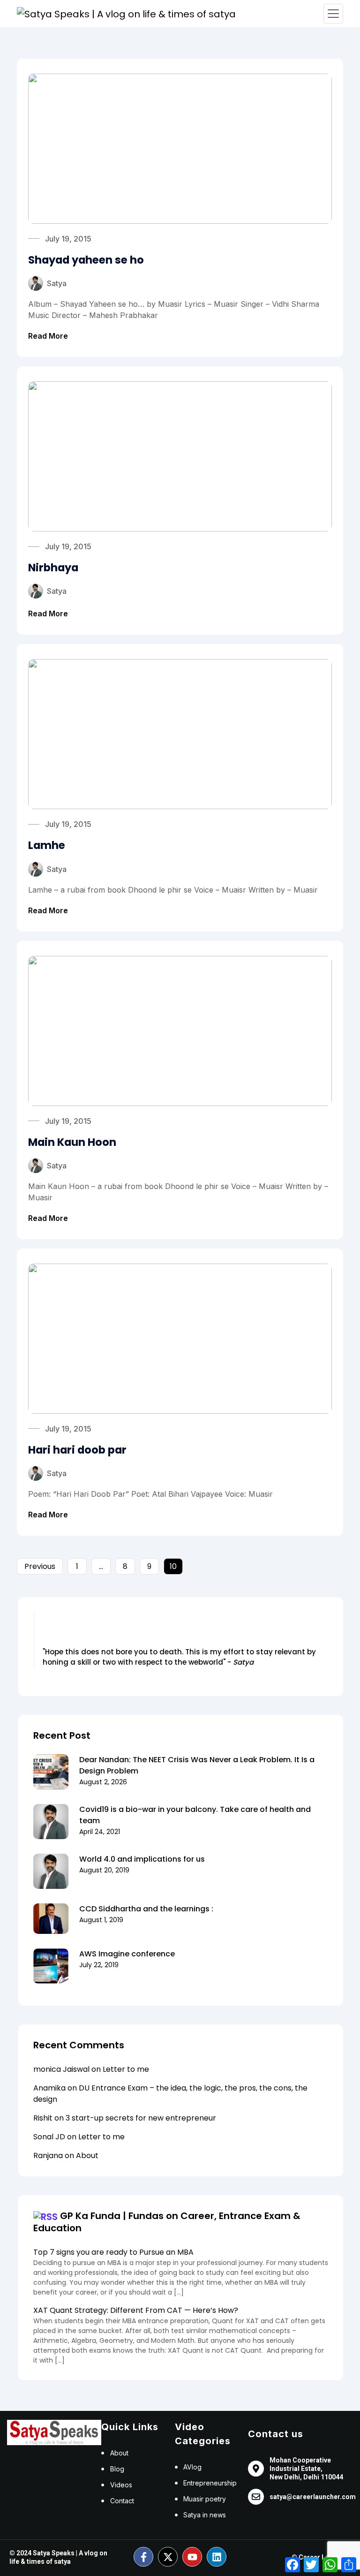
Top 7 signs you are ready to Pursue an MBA (113, 2252)
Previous (40, 1566)
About (87, 2156)
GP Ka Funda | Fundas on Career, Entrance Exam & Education (167, 2222)
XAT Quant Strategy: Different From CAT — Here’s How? (136, 2310)
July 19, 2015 (68, 239)
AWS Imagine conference (127, 1954)
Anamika (49, 2088)
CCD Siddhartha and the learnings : (146, 1909)
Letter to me (126, 2069)
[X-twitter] (168, 2557)
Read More (48, 336)
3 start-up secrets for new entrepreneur (141, 2118)
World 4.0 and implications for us (142, 1859)
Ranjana (48, 2156)
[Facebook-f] (143, 2557)
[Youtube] (192, 2557)
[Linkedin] (217, 2557)
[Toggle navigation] (333, 14)
